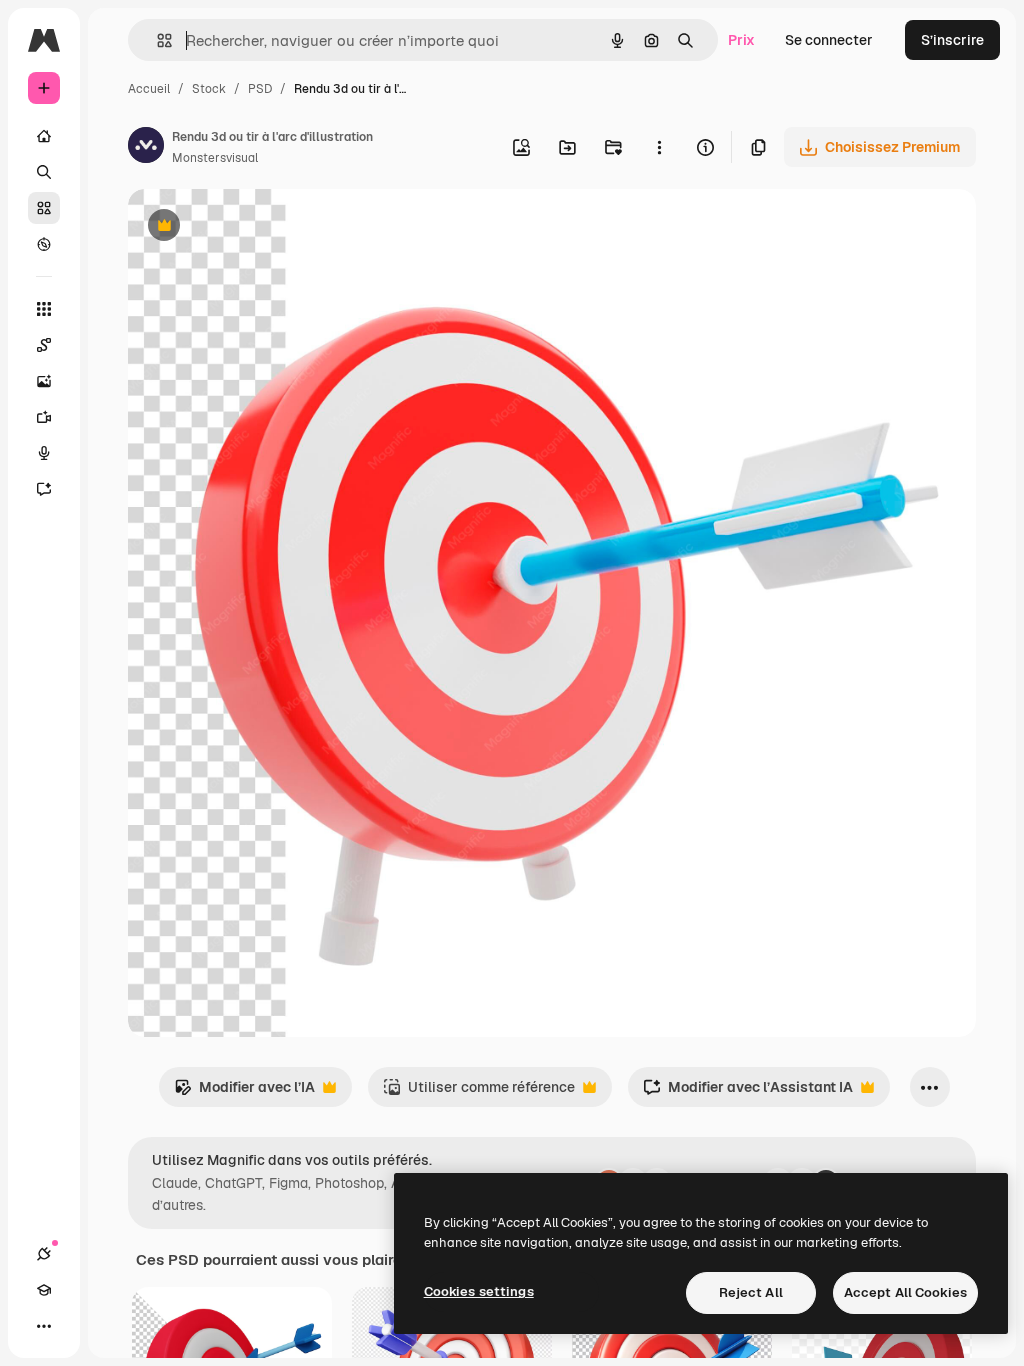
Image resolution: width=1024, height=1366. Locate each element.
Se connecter (829, 40)
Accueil (149, 89)
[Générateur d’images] (44, 381)
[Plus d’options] (659, 147)
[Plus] (44, 1326)
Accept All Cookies (905, 1292)
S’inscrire (952, 40)
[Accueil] (44, 136)
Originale (260, 227)
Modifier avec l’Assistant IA (748, 1092)
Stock (209, 89)
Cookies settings (479, 1291)
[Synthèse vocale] (44, 453)
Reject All (751, 1292)
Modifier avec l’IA (244, 1092)
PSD (260, 89)
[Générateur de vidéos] (44, 417)
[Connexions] (44, 1254)
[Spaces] (44, 345)
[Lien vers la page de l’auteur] (146, 148)
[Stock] (44, 208)
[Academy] (44, 1290)
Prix (741, 40)
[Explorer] (44, 244)
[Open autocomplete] (156, 40)
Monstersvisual (215, 158)
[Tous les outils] (44, 309)
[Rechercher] (44, 172)
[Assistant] (44, 489)
